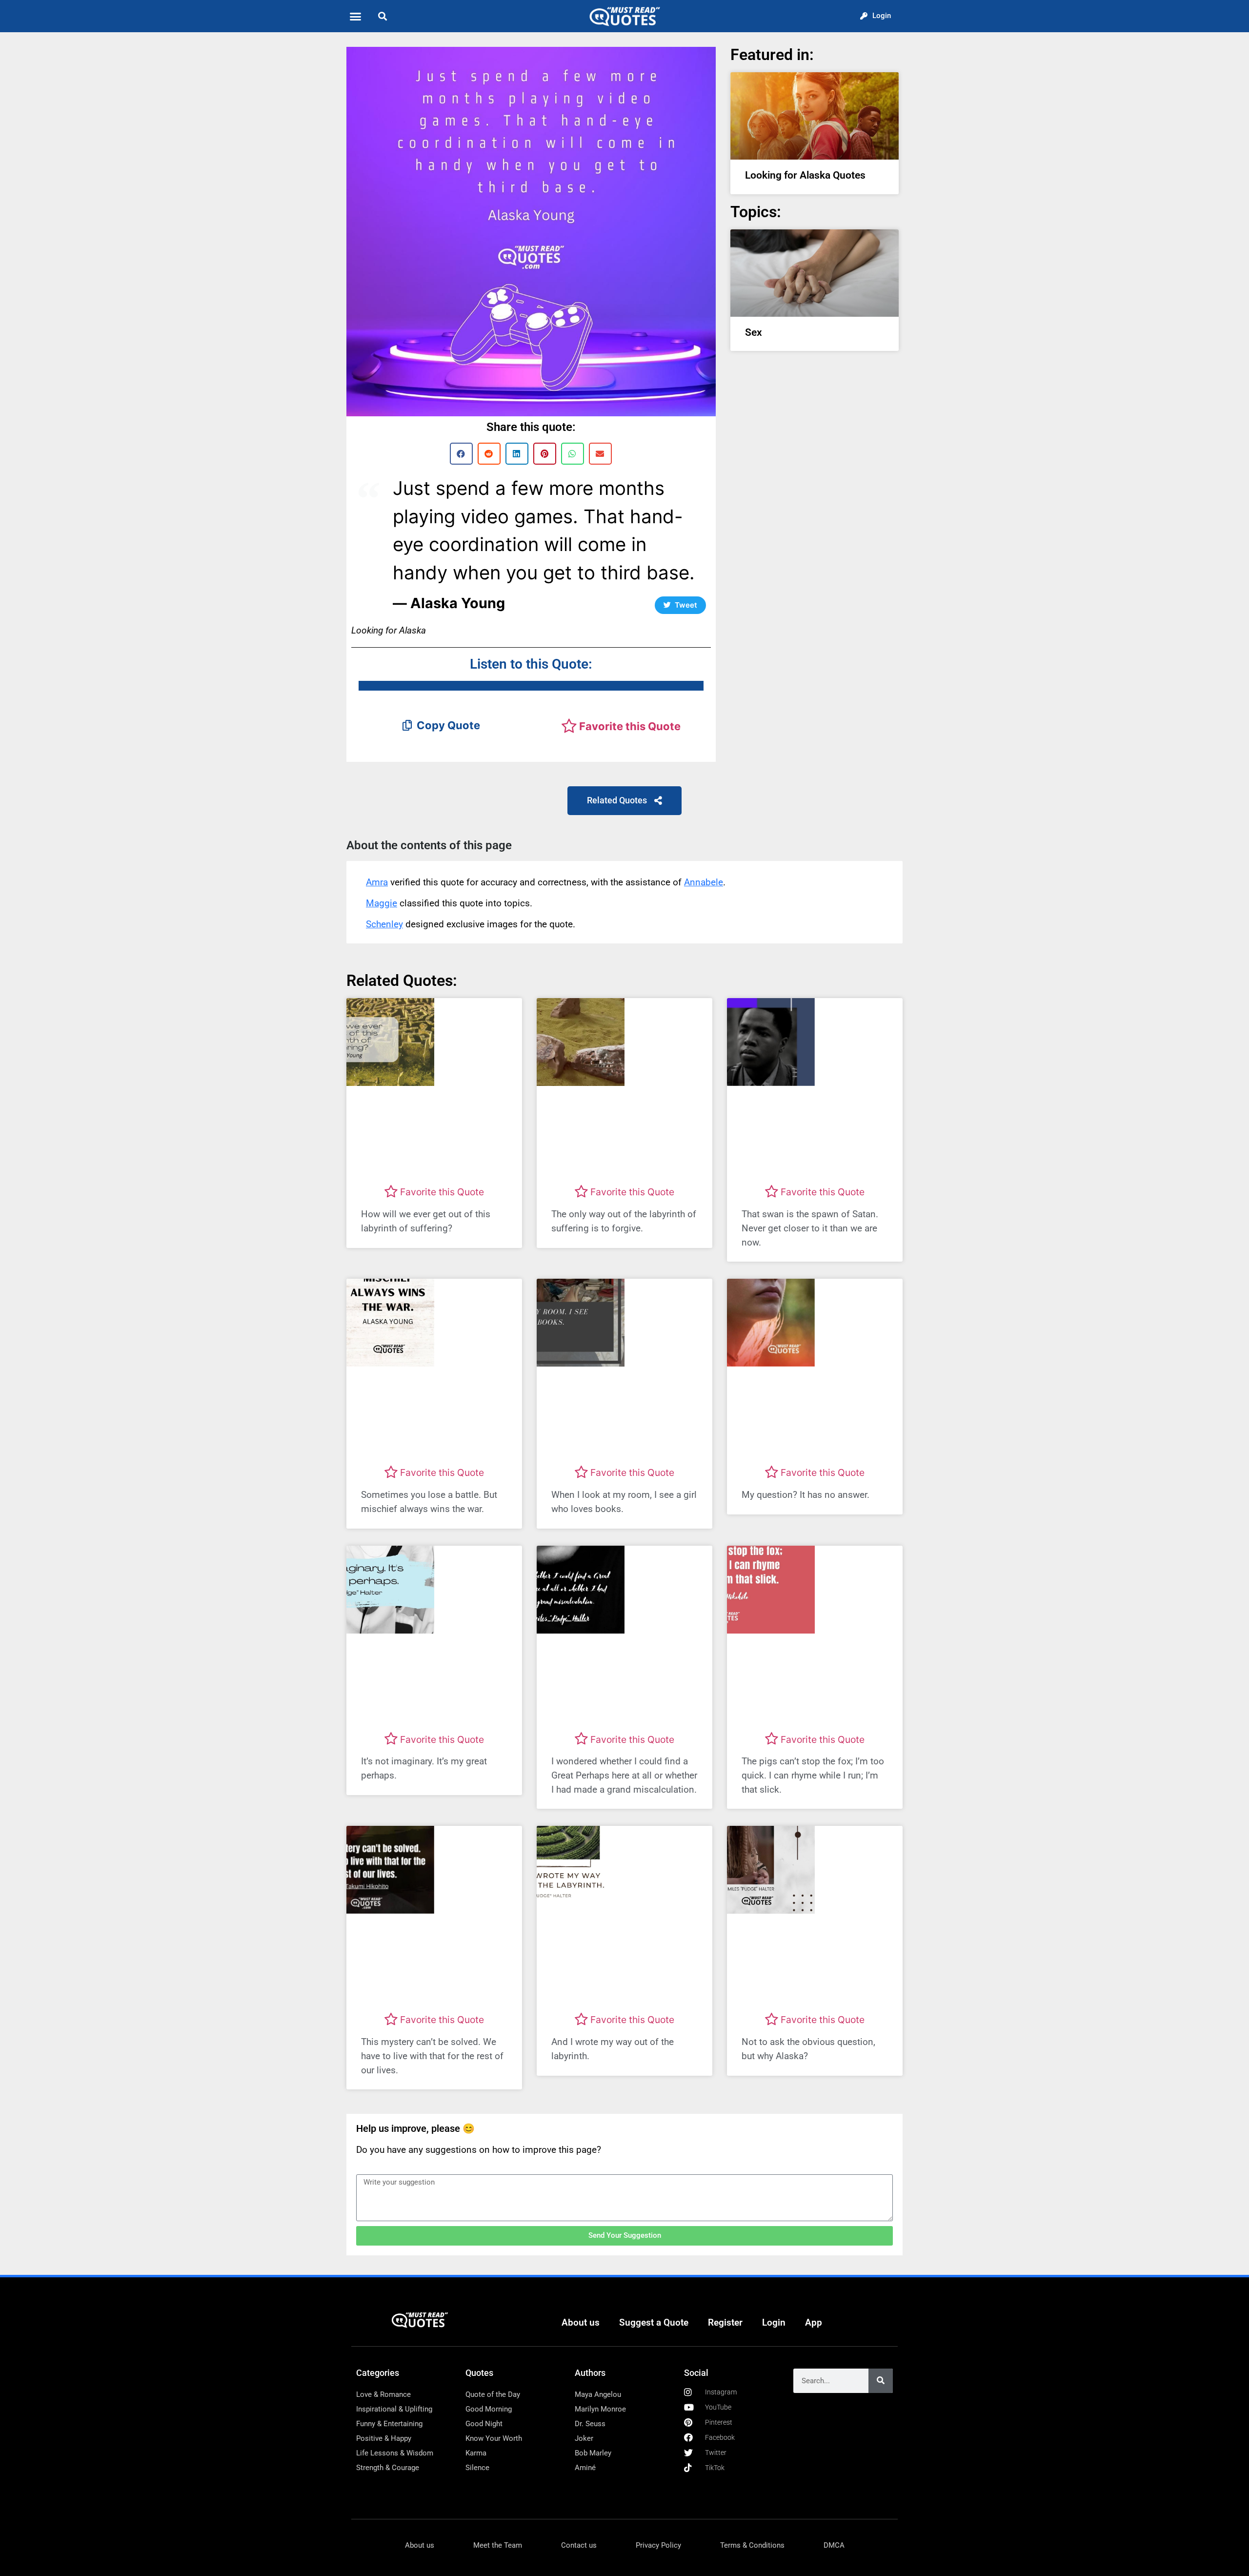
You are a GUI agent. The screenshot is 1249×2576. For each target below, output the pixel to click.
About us (581, 2322)
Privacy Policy (658, 2545)
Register (725, 2322)
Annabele (704, 882)
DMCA (834, 2545)
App (814, 2322)
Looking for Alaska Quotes (805, 175)
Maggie (382, 903)
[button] (356, 16)
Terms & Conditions (752, 2545)
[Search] (881, 2381)
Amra (377, 882)
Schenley (384, 924)
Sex (754, 332)
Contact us (579, 2545)
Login (774, 2322)
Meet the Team (498, 2545)
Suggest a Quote (654, 2322)
